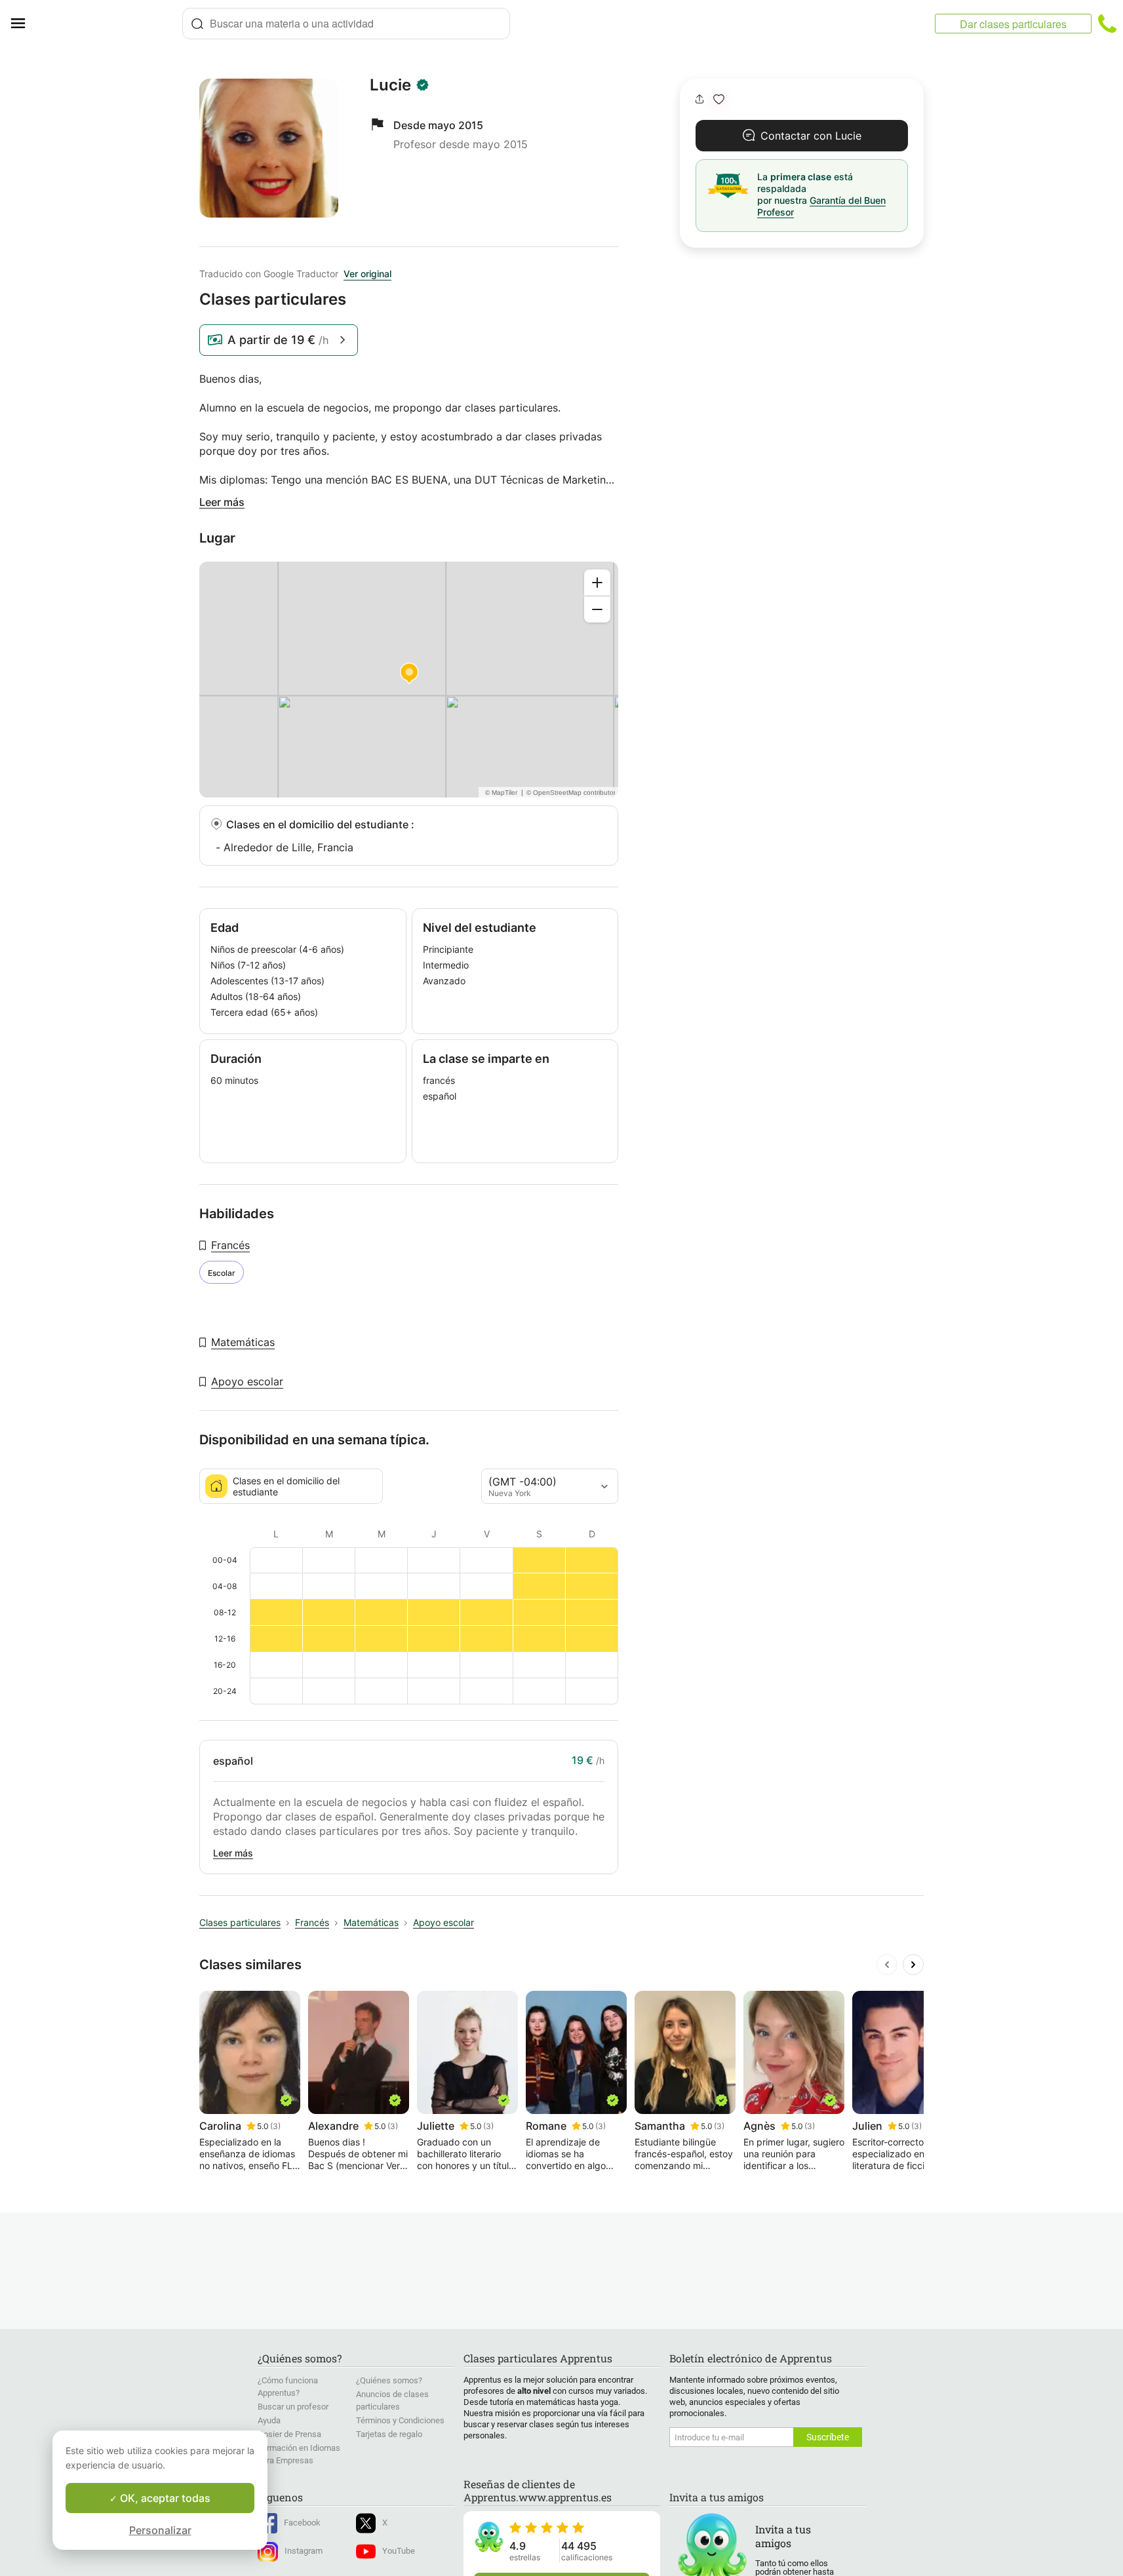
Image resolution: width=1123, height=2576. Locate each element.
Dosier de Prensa (289, 2434)
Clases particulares (240, 1922)
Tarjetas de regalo (389, 2434)
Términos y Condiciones (400, 2420)
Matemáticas (243, 1342)
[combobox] (346, 24)
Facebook (302, 2523)
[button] (719, 99)
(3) (275, 2126)
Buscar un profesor (293, 2407)
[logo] (109, 24)
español (233, 1761)
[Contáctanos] (1107, 24)
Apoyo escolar (247, 1381)
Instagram (304, 2551)
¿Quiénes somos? (389, 2380)
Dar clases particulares (1013, 24)
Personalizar (160, 2530)
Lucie (390, 85)
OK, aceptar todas (164, 2498)
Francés (230, 1245)
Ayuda (269, 2420)
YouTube (399, 2551)
